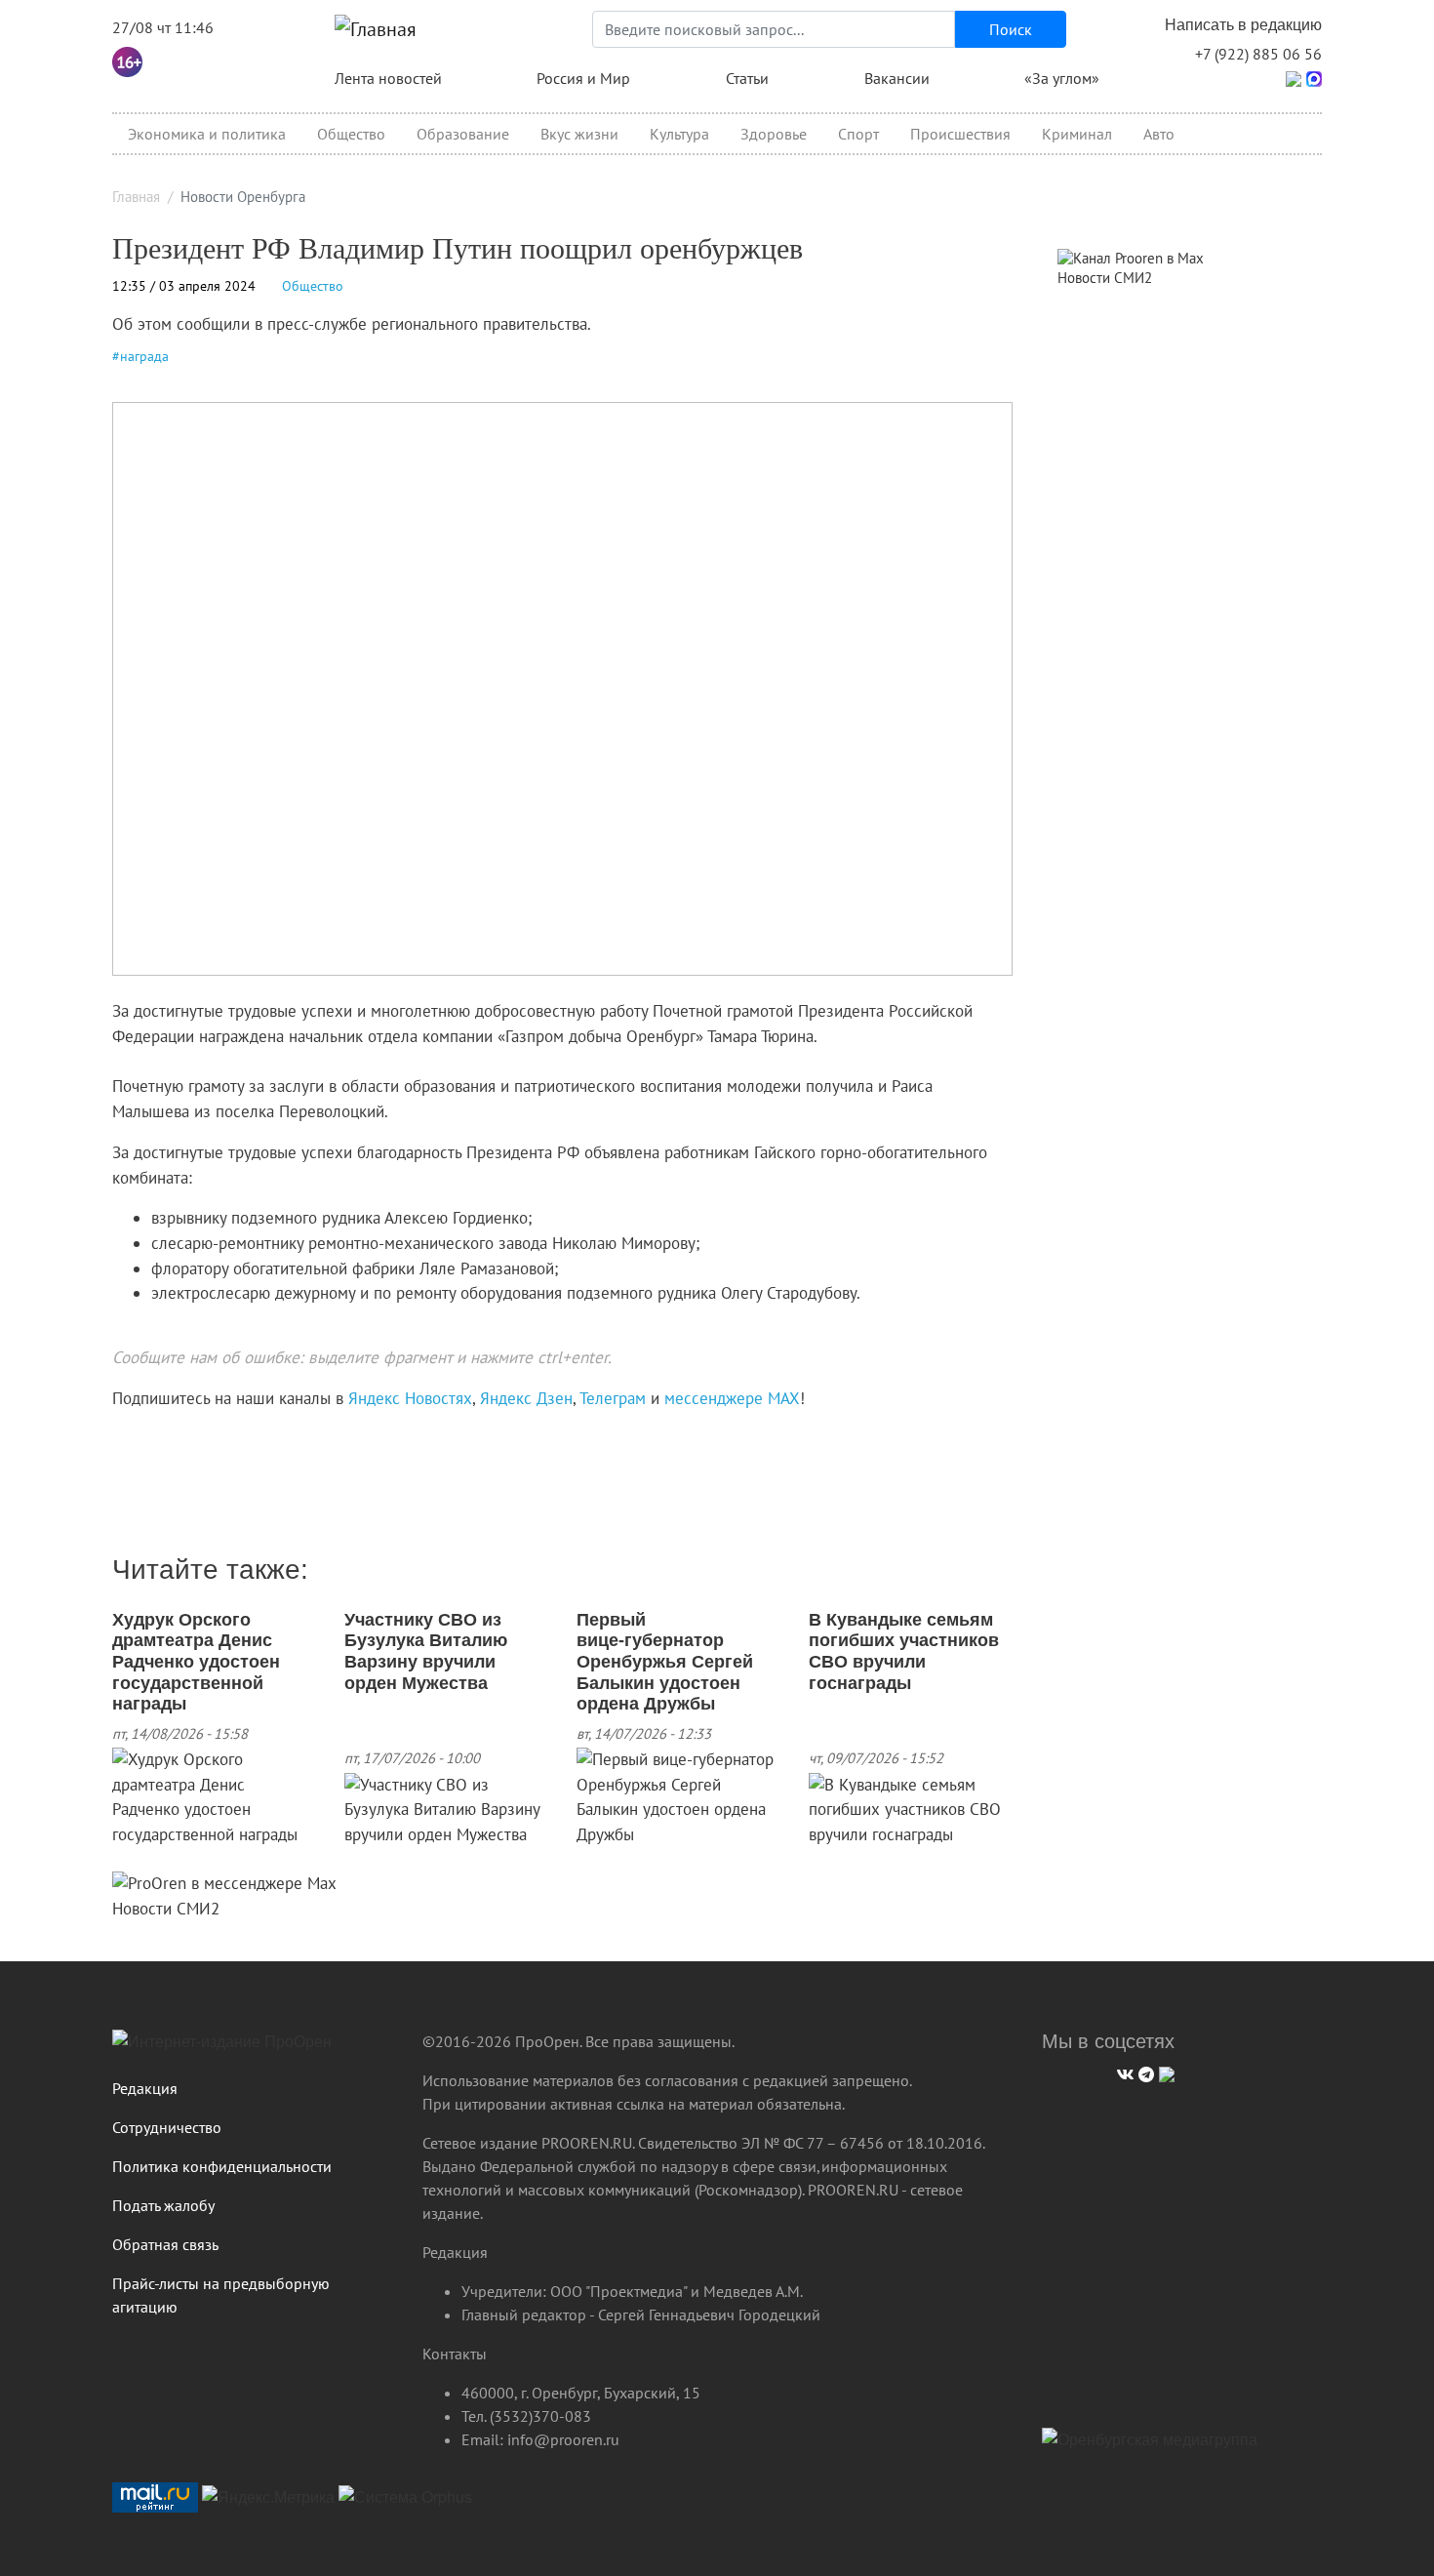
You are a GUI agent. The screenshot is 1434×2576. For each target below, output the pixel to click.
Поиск (1011, 29)
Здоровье (774, 134)
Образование (463, 134)
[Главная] (376, 29)
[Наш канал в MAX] (163, 1439)
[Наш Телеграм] (1144, 2072)
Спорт (858, 134)
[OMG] (1150, 2447)
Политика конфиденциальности (222, 2166)
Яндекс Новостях (410, 1398)
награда (144, 356)
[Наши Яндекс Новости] (134, 1439)
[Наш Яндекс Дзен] (119, 1439)
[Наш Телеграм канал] (149, 1439)
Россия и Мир (583, 78)
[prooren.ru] (253, 2049)
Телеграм (613, 1398)
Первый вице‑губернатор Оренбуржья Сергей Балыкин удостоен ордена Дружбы (665, 1662)
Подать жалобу (163, 2205)
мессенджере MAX (732, 1398)
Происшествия (960, 134)
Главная (136, 197)
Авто (1159, 134)
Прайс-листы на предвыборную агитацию (221, 2295)
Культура (679, 134)
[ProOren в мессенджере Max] (224, 1883)
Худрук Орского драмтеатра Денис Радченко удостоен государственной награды (196, 1662)
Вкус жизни (579, 134)
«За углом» (1062, 78)
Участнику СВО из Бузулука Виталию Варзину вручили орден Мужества (426, 1651)
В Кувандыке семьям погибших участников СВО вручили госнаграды (904, 1651)
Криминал (1077, 134)
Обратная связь (165, 2244)
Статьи (747, 78)
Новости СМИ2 (166, 1909)
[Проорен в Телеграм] (1294, 77)
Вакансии (897, 78)
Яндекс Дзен (526, 1398)
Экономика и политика (207, 134)
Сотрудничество (167, 2127)
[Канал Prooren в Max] (1131, 256)
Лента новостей (388, 78)
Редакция (145, 2088)
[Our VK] (1123, 2072)
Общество (351, 134)
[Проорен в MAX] (1314, 77)
